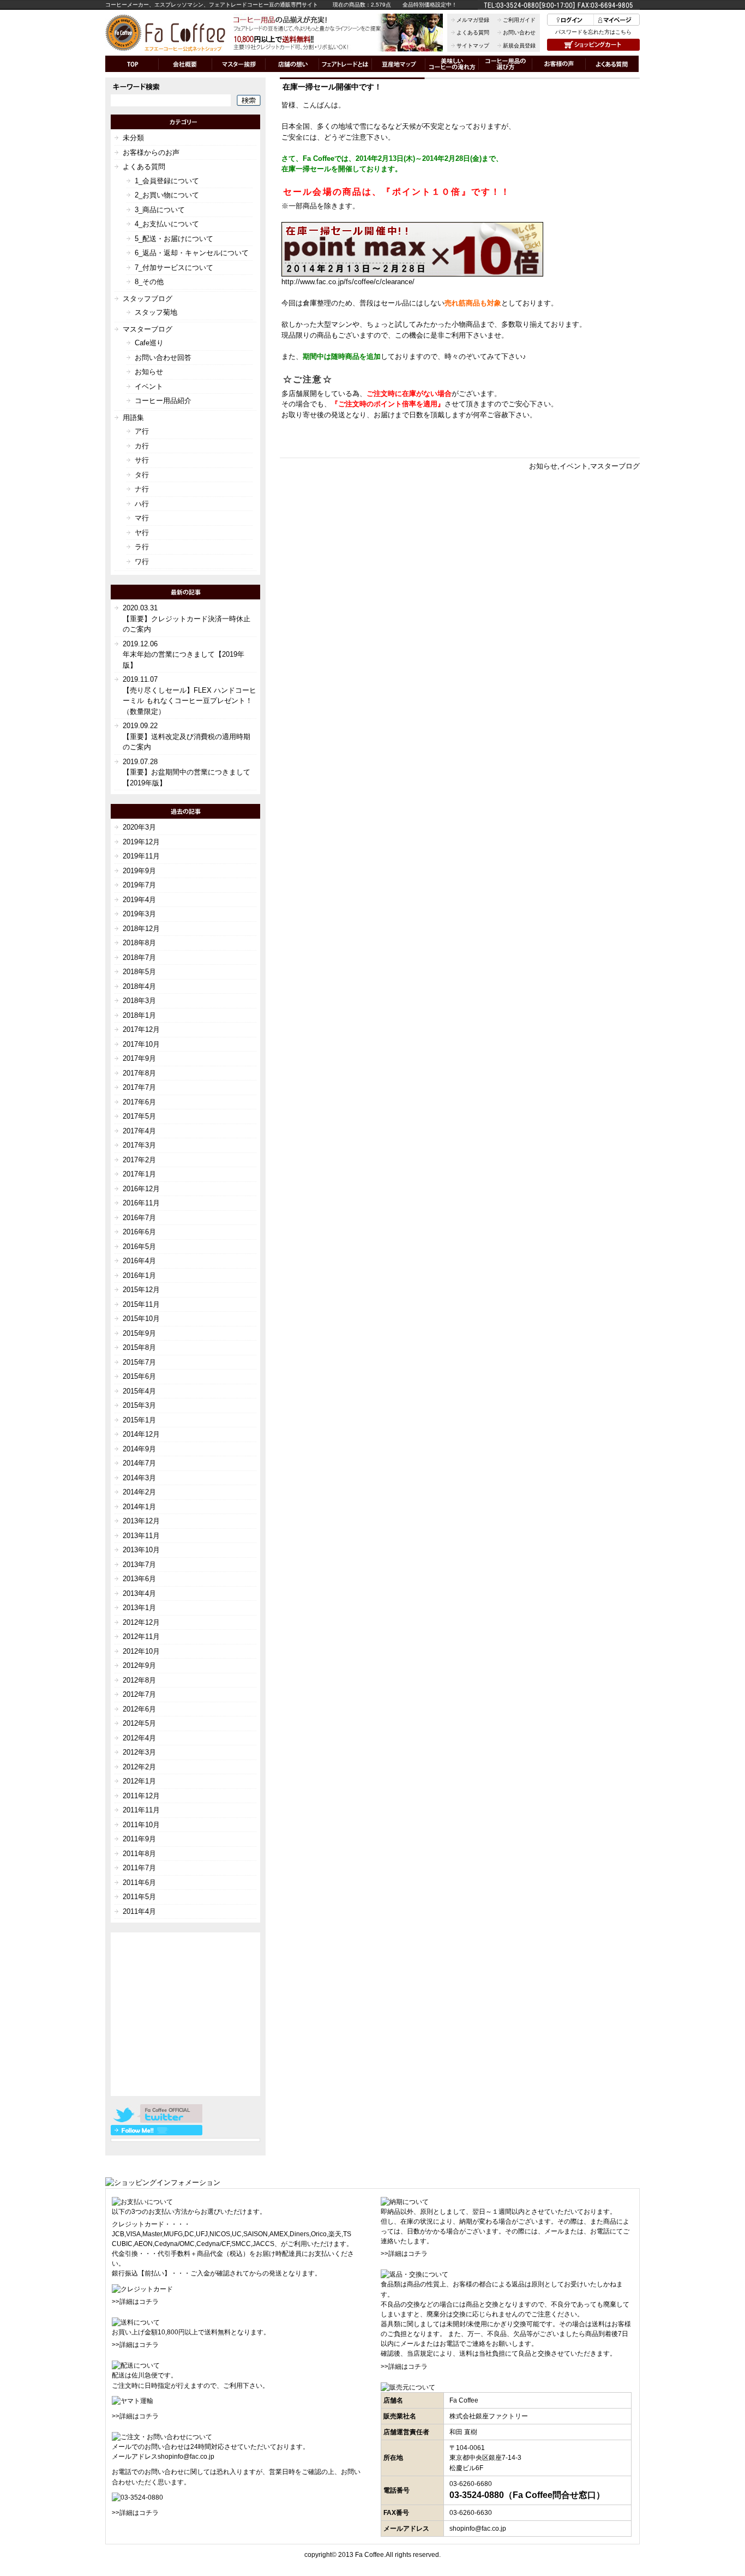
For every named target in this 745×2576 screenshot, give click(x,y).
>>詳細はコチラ (135, 2302)
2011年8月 (139, 1854)
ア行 (142, 431)
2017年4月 (139, 1131)
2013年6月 (139, 1579)
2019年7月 (139, 885)
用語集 (133, 418)
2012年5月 (139, 1723)
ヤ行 (142, 533)
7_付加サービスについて (174, 268)
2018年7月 (139, 957)
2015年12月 (141, 1290)
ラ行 (142, 547)
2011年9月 (139, 1839)
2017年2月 (139, 1160)
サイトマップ (473, 46)
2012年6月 (139, 1709)
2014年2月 (139, 1492)
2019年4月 (139, 900)
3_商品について (160, 210)
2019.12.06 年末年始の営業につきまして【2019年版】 (184, 654)
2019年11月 (141, 856)
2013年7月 (139, 1565)
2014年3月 (139, 1478)
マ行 (142, 518)
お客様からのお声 (151, 152)
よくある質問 (473, 32)
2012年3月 (139, 1752)
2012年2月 (139, 1767)
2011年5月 (139, 1897)
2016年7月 (139, 1218)
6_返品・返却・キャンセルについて (192, 253)
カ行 (142, 446)
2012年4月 (139, 1738)
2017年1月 (139, 1174)
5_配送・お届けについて (174, 239)
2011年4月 (139, 1911)
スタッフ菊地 (156, 312)
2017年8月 (139, 1073)
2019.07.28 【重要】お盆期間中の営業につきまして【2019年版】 (187, 772)
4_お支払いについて (167, 224)
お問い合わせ (519, 32)
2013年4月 (139, 1593)
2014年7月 (139, 1463)
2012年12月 (141, 1622)
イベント (574, 466)
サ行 (142, 460)
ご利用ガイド (519, 20)
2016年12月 (141, 1189)
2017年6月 (139, 1102)
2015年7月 (139, 1362)
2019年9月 (139, 871)
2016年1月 (139, 1275)
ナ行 (142, 489)
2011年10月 (141, 1825)
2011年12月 (141, 1796)
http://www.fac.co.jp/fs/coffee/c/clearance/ (348, 282)
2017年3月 (139, 1145)
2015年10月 (141, 1319)
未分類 (133, 138)
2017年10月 (141, 1044)
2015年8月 (139, 1347)
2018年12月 (141, 929)
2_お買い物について (167, 195)
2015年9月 (139, 1333)
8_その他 (149, 282)
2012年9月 (139, 1665)
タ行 (142, 475)
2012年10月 (141, 1651)
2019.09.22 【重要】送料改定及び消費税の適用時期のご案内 (187, 736)
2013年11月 (141, 1536)
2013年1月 (139, 1608)
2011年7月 (139, 1868)
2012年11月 (141, 1637)
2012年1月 (139, 1781)
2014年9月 (139, 1449)
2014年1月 (139, 1507)
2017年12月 (141, 1029)
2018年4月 (139, 986)
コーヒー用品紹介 (163, 401)
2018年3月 (139, 1001)
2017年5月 (139, 1116)
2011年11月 (141, 1810)
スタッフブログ (148, 299)
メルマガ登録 (473, 20)
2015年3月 (139, 1405)
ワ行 (142, 562)
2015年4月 (139, 1391)
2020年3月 (139, 827)
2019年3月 (139, 914)
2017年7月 (139, 1087)
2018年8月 (139, 943)
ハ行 (142, 504)
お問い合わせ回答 (163, 358)
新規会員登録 (519, 46)
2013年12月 (141, 1521)
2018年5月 (139, 972)
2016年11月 (141, 1203)
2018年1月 (139, 1015)
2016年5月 (139, 1247)
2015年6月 (139, 1376)
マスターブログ (615, 466)
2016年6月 (139, 1232)
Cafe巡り (149, 343)
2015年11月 (141, 1304)
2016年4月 (139, 1261)
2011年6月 (139, 1883)
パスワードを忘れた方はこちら (593, 32)
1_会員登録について (167, 181)
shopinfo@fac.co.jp (186, 2457)
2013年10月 (141, 1550)
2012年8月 (139, 1680)
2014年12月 (141, 1434)
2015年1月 (139, 1420)
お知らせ (543, 466)
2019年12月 (141, 842)
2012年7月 (139, 1694)
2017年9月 (139, 1058)
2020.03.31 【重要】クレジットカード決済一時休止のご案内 (187, 619)
